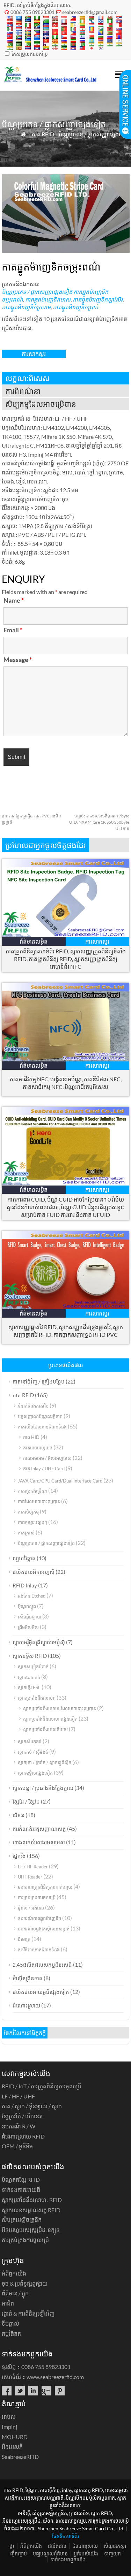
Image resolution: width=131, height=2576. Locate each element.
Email (13, 630)
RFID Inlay (25, 1585)
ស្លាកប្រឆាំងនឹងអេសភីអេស (45, 1729)
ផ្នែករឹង (19, 1856)
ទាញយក (112, 2554)
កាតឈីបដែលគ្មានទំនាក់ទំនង (42, 1427)
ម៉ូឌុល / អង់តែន (31, 1908)
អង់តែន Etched (32, 1596)
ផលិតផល (57, 2546)
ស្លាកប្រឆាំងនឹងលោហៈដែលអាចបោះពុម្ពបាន (60, 1708)
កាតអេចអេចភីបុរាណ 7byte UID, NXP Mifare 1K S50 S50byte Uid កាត (99, 822)
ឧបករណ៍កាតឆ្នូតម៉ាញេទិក (39, 1918)
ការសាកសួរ (34, 354)
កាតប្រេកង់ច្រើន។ (32, 1491)
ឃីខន (19, 1815)
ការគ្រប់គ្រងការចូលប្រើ (37, 1897)
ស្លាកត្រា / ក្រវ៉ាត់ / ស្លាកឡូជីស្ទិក (45, 1762)
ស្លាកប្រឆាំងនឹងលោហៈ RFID (32, 2200)
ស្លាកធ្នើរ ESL (29, 1687)
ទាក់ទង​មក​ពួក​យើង (68, 2559)
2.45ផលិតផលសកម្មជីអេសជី (42, 1965)
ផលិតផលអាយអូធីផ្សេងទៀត (41, 1992)
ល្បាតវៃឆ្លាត (24, 1558)
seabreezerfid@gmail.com (90, 12)
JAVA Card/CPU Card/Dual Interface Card (60, 1481)
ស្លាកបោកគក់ (29, 1677)
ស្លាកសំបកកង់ (30, 1742)
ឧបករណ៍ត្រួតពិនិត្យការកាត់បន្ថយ (45, 1887)
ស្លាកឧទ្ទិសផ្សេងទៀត (35, 1773)
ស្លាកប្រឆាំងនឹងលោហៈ (37, 1698)
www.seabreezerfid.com (55, 2377)
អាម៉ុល (9, 2417)
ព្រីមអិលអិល (28, 1627)
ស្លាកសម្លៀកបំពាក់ (33, 1667)
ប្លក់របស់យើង (86, 2554)
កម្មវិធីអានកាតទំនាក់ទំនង (39, 1950)
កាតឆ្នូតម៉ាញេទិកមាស (48, 299)
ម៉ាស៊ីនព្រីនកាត (28, 1978)
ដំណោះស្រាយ (26, 2005)
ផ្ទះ (12, 2546)
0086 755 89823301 (32, 12)
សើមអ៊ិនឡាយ (30, 1617)
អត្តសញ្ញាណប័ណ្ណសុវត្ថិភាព (40, 1416)
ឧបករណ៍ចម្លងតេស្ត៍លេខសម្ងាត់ (44, 1929)
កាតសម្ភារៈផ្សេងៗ (32, 1522)
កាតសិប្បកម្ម (28, 1512)
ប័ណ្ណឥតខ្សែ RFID (21, 2179)
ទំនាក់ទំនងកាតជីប (33, 1406)
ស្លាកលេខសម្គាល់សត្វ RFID (31, 2210)
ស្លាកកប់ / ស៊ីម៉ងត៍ (33, 1752)
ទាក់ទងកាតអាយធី (21, 2190)
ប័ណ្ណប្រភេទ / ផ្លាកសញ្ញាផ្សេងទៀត (94, 134)
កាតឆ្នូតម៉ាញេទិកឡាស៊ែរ (98, 299)
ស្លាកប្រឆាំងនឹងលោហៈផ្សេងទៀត (50, 1719)
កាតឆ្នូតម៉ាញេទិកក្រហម (26, 307)
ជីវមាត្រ (24, 1939)
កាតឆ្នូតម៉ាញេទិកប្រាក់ (75, 307)
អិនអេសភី (12, 2447)
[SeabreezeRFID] (50, 80)
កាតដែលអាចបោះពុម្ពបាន (39, 1501)
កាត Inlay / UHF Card (44, 1469)
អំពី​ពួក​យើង (14, 2273)
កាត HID (31, 1437)
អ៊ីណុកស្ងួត (27, 1606)
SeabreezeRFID (20, 2457)
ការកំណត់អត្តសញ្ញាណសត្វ (39, 1829)
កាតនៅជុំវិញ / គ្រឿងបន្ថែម (39, 1381)
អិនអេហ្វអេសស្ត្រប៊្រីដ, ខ (31, 2230)
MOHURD (15, 2437)
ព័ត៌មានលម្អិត (34, 941)
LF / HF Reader (33, 1867)
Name (14, 600)
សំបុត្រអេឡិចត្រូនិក (22, 2220)
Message (18, 660)
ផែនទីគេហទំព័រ (65, 2536)
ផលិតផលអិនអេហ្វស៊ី (34, 1572)
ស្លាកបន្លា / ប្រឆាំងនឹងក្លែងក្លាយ (43, 1788)
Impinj (9, 2427)
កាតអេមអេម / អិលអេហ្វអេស (47, 1458)
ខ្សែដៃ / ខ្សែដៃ (26, 1801)
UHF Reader (30, 1877)
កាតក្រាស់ (26, 1533)
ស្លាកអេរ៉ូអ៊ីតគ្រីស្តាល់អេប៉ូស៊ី (39, 1642)
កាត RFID (43, 134)
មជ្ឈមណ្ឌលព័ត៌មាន (50, 2554)
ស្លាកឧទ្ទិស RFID (30, 1656)
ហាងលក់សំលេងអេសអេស (39, 1842)
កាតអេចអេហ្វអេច (38, 1448)
